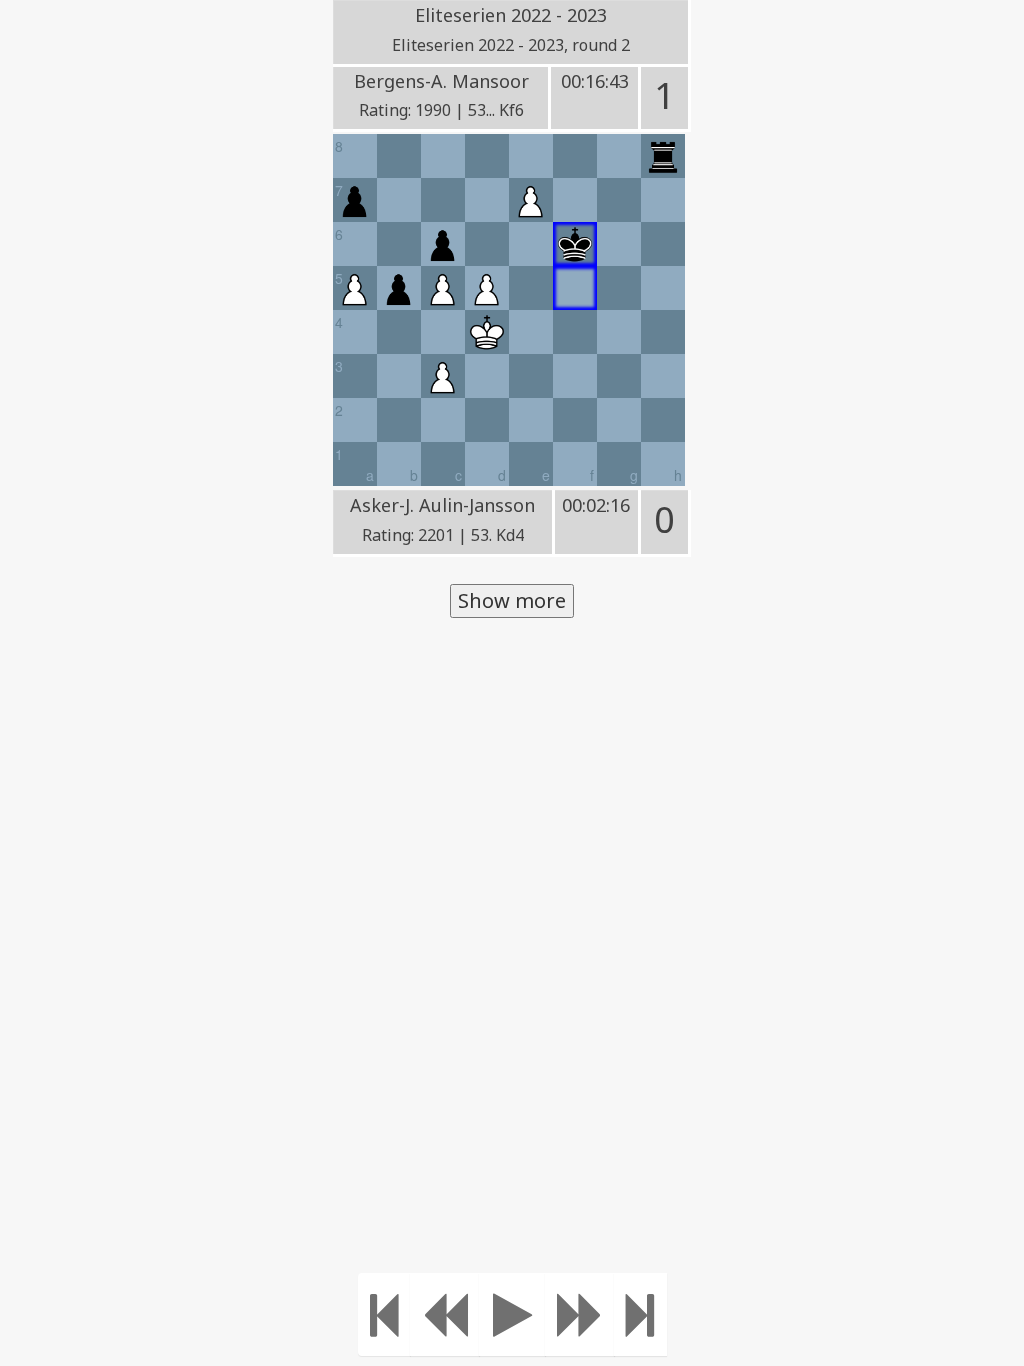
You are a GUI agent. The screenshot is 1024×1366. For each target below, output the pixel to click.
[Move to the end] (640, 1314)
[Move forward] (580, 1314)
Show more (512, 600)
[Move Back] (445, 1314)
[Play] (512, 1314)
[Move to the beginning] (384, 1314)
